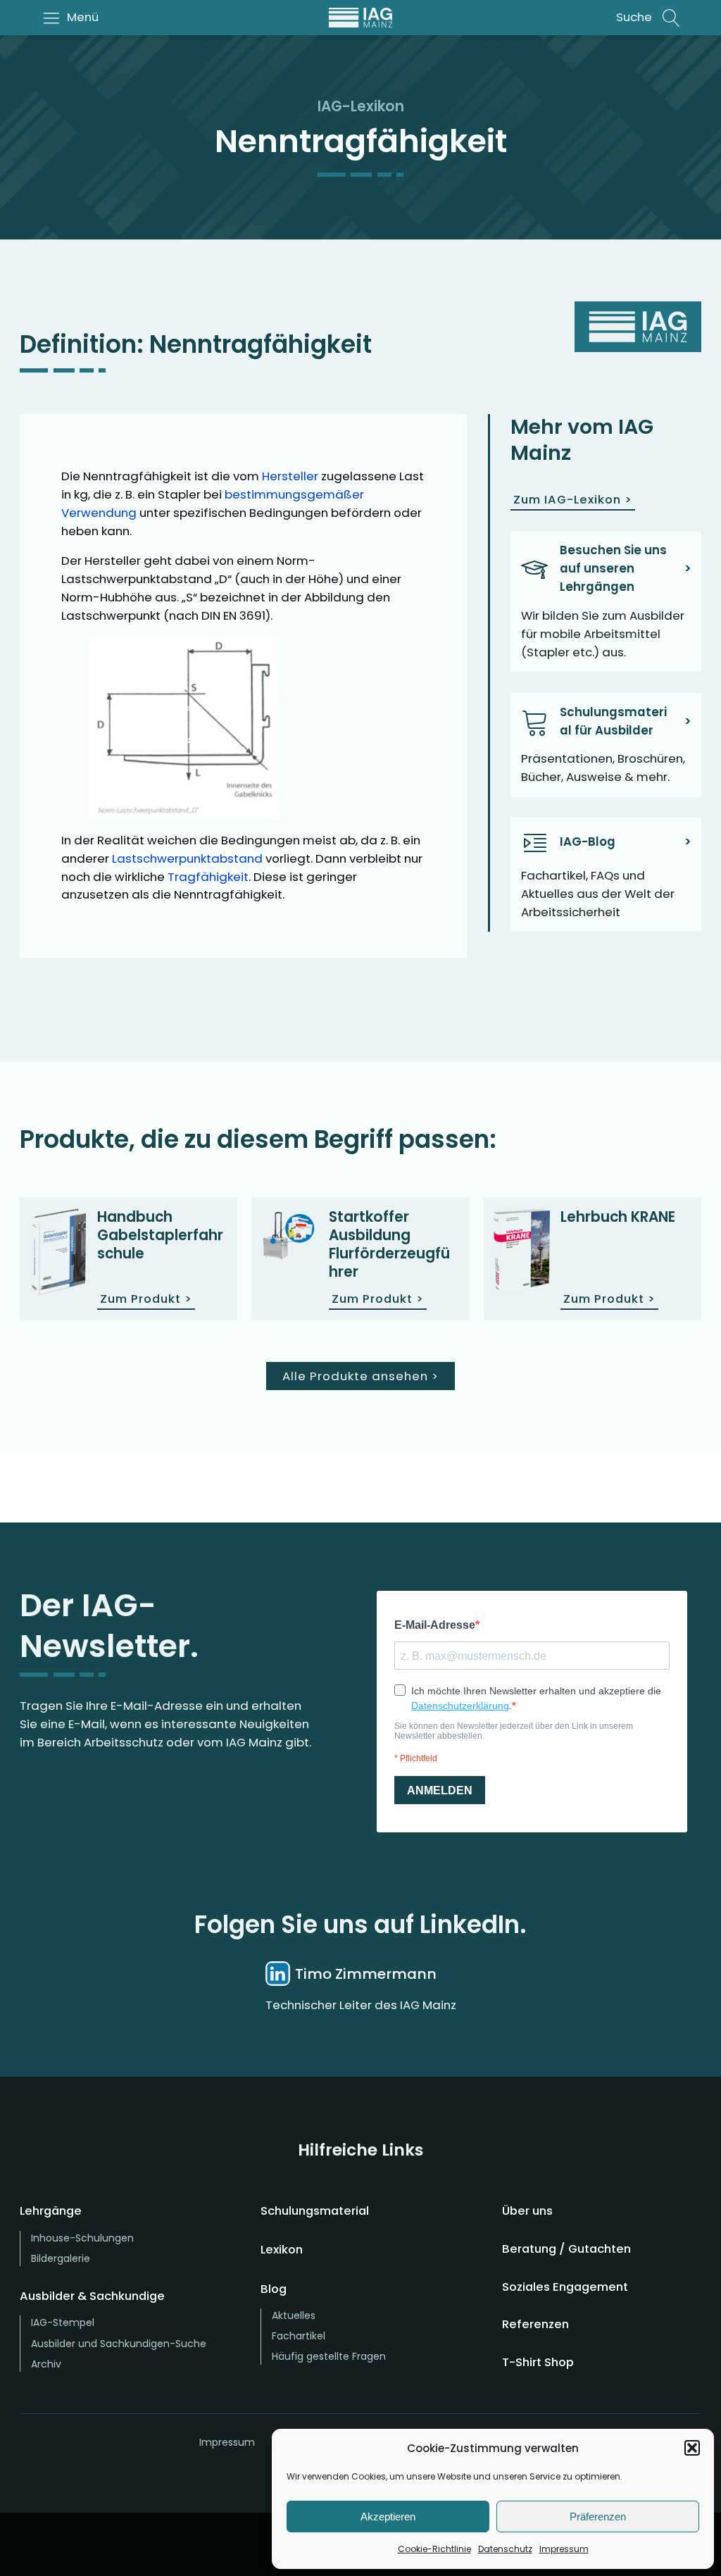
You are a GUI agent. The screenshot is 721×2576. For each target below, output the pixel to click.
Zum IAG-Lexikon (573, 499)
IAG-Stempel (63, 2322)
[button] (692, 2448)
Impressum (564, 2549)
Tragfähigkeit (208, 877)
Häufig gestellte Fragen (329, 2356)
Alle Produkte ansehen (360, 1376)
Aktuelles (294, 2315)
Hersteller (290, 476)
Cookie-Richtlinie (434, 2549)
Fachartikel (299, 2336)
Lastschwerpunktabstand (187, 858)
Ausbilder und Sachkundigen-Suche (119, 2344)
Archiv (46, 2364)
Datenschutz (505, 2549)
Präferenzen (598, 2516)
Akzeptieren (388, 2516)
